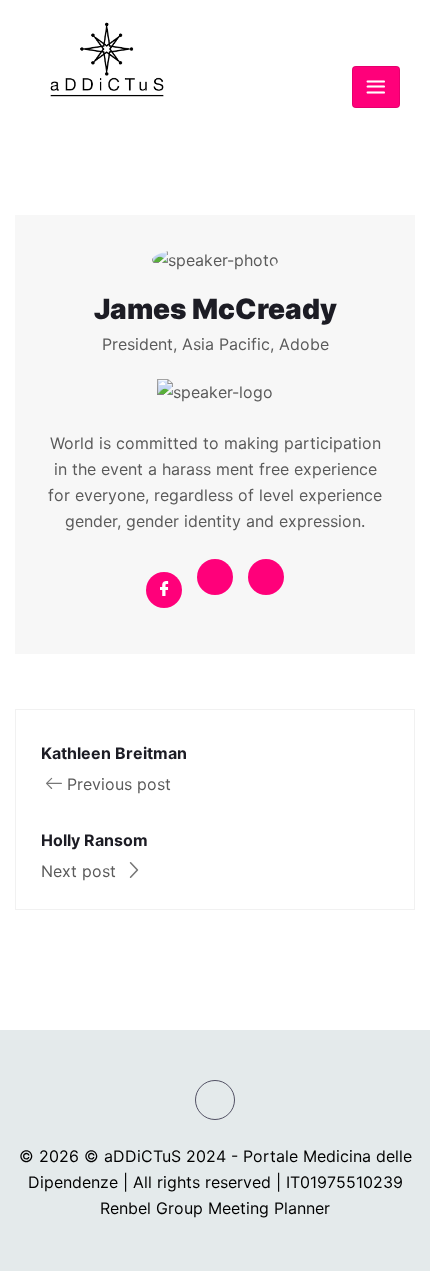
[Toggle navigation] (376, 87)
